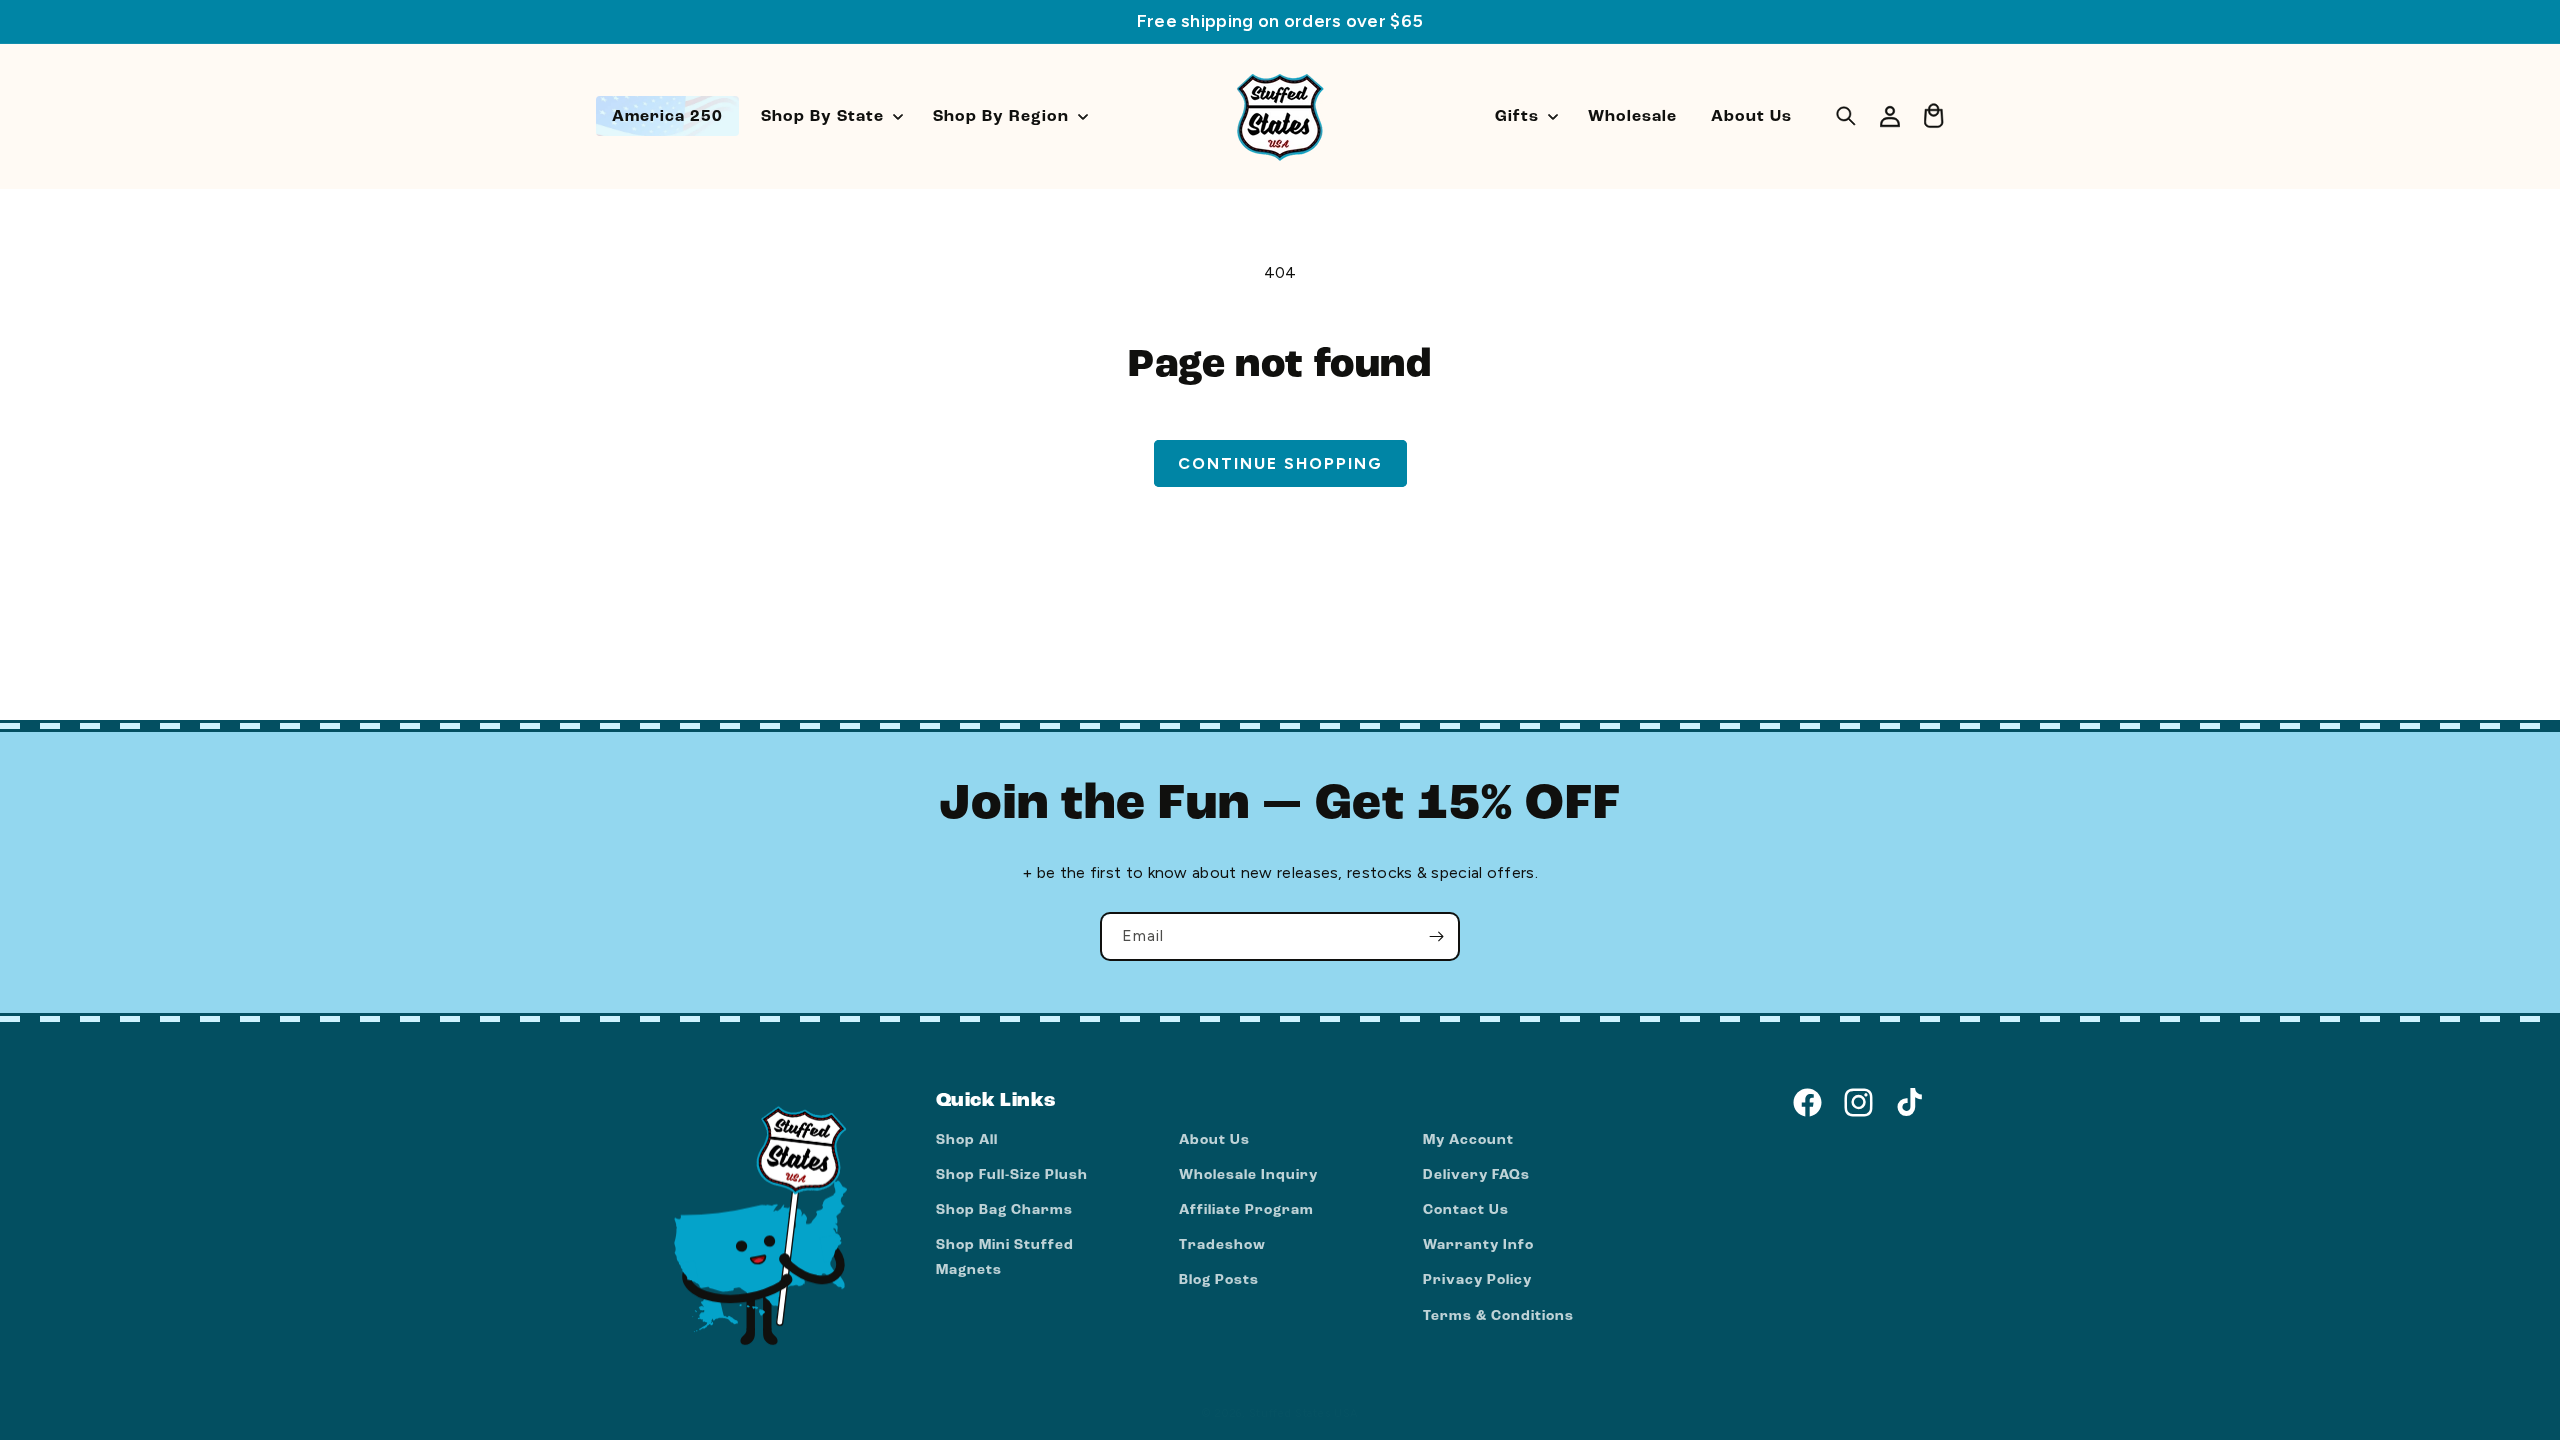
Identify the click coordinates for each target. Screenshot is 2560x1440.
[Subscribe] (1436, 936)
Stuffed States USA (1304, 1413)
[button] (830, 116)
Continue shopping (1280, 463)
